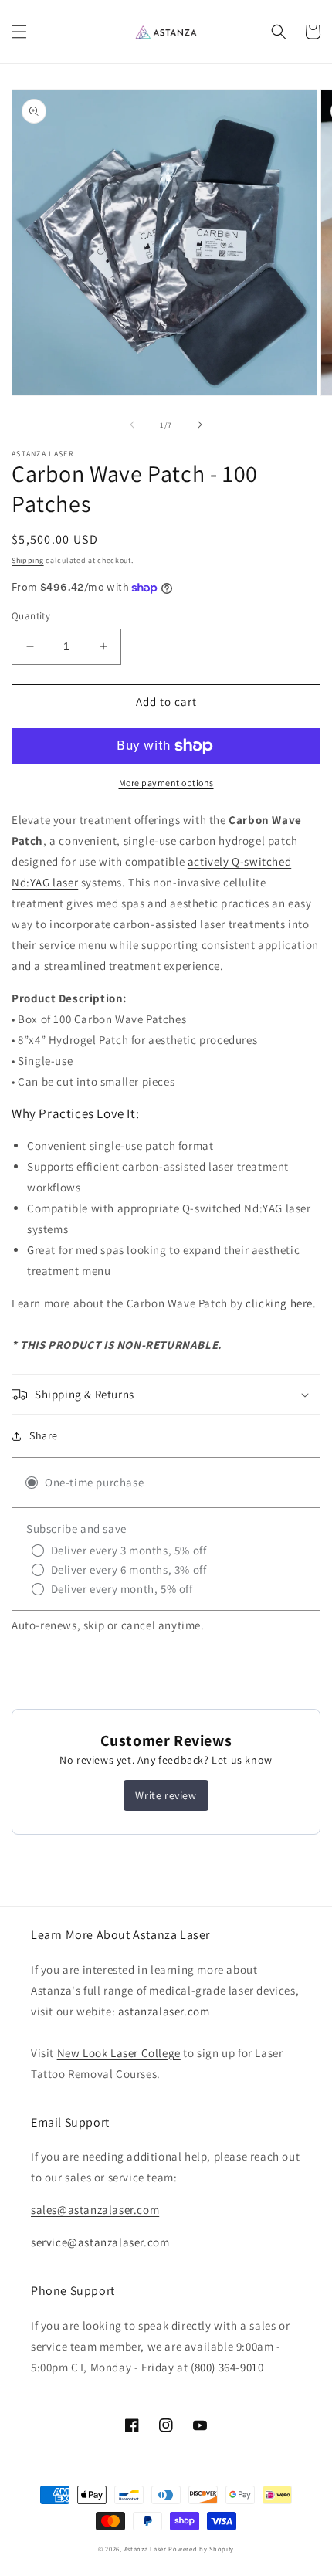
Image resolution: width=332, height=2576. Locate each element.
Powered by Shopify (201, 2549)
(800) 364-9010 (227, 2367)
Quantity (31, 616)
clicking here (279, 1303)
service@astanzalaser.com (100, 2242)
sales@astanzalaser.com (95, 2210)
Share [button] (44, 1435)
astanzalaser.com (164, 2011)
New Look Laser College (119, 2053)
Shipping (28, 560)
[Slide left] (132, 425)
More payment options (166, 783)
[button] (19, 32)
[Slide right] (200, 425)
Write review (166, 1795)
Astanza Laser (146, 2549)
